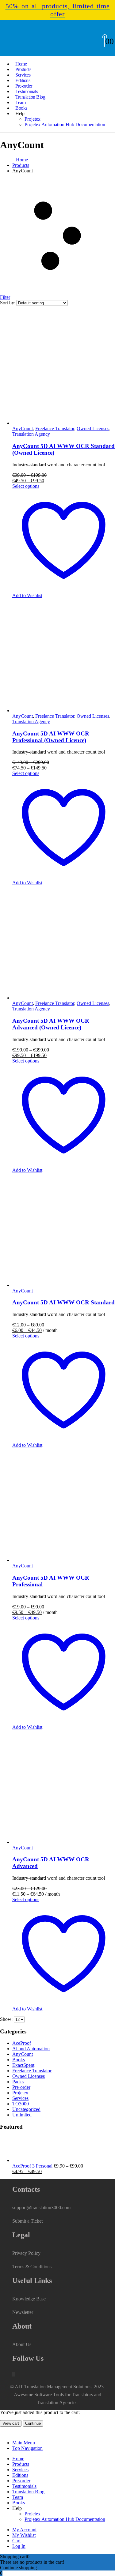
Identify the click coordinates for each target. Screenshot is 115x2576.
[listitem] (57, 10)
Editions (20, 2475)
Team (18, 2497)
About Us (22, 2344)
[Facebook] (13, 2374)
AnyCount (23, 2054)
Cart (16, 2541)
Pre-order (21, 2087)
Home (18, 2459)
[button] (4, 2432)
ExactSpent (23, 2065)
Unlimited (22, 2115)
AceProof (22, 2043)
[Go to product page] (64, 1788)
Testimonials (24, 2486)
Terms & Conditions (32, 2267)
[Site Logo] (28, 49)
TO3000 (21, 2104)
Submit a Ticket (27, 2221)
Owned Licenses (29, 2076)
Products (21, 2464)
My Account (24, 2530)
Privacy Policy (26, 2253)
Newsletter (23, 2312)
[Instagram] (14, 2374)
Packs (18, 2082)
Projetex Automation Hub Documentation (65, 124)
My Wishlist (24, 2535)
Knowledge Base (29, 2299)
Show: (7, 2019)
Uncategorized (26, 2109)
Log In (19, 2546)
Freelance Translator (32, 2071)
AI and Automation (31, 2049)
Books (19, 2060)
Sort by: (8, 303)
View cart (11, 2423)
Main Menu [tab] (24, 2443)
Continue (33, 2423)
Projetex (33, 119)
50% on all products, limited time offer (58, 10)
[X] (13, 2374)
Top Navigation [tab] (27, 2448)
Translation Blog (30, 97)
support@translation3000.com (41, 2207)
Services (20, 2098)
